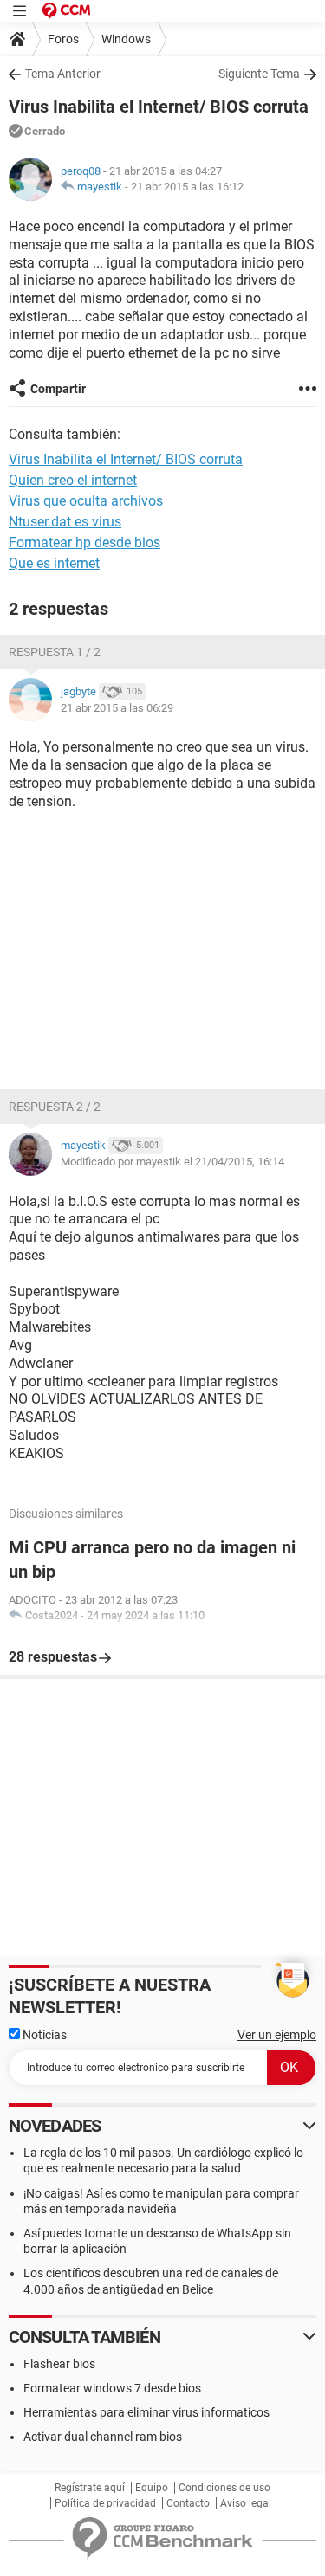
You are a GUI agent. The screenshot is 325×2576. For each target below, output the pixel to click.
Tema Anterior (63, 74)
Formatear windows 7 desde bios (112, 2388)
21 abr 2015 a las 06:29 (117, 708)
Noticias (43, 2035)
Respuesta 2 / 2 (55, 1107)
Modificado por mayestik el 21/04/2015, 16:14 (172, 1162)
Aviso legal (246, 2503)
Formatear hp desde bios (84, 542)
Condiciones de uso (224, 2488)
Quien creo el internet (73, 480)
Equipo (152, 2488)
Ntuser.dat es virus (65, 522)
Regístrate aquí (90, 2488)
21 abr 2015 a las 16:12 (187, 187)
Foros (63, 39)
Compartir (58, 389)
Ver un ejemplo (277, 2035)
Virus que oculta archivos (86, 501)
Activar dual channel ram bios (103, 2437)
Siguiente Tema (259, 74)
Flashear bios (59, 2364)
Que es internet (54, 563)
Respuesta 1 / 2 (55, 652)
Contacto (188, 2503)
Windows (126, 39)
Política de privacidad (105, 2503)
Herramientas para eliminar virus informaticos (146, 2412)
